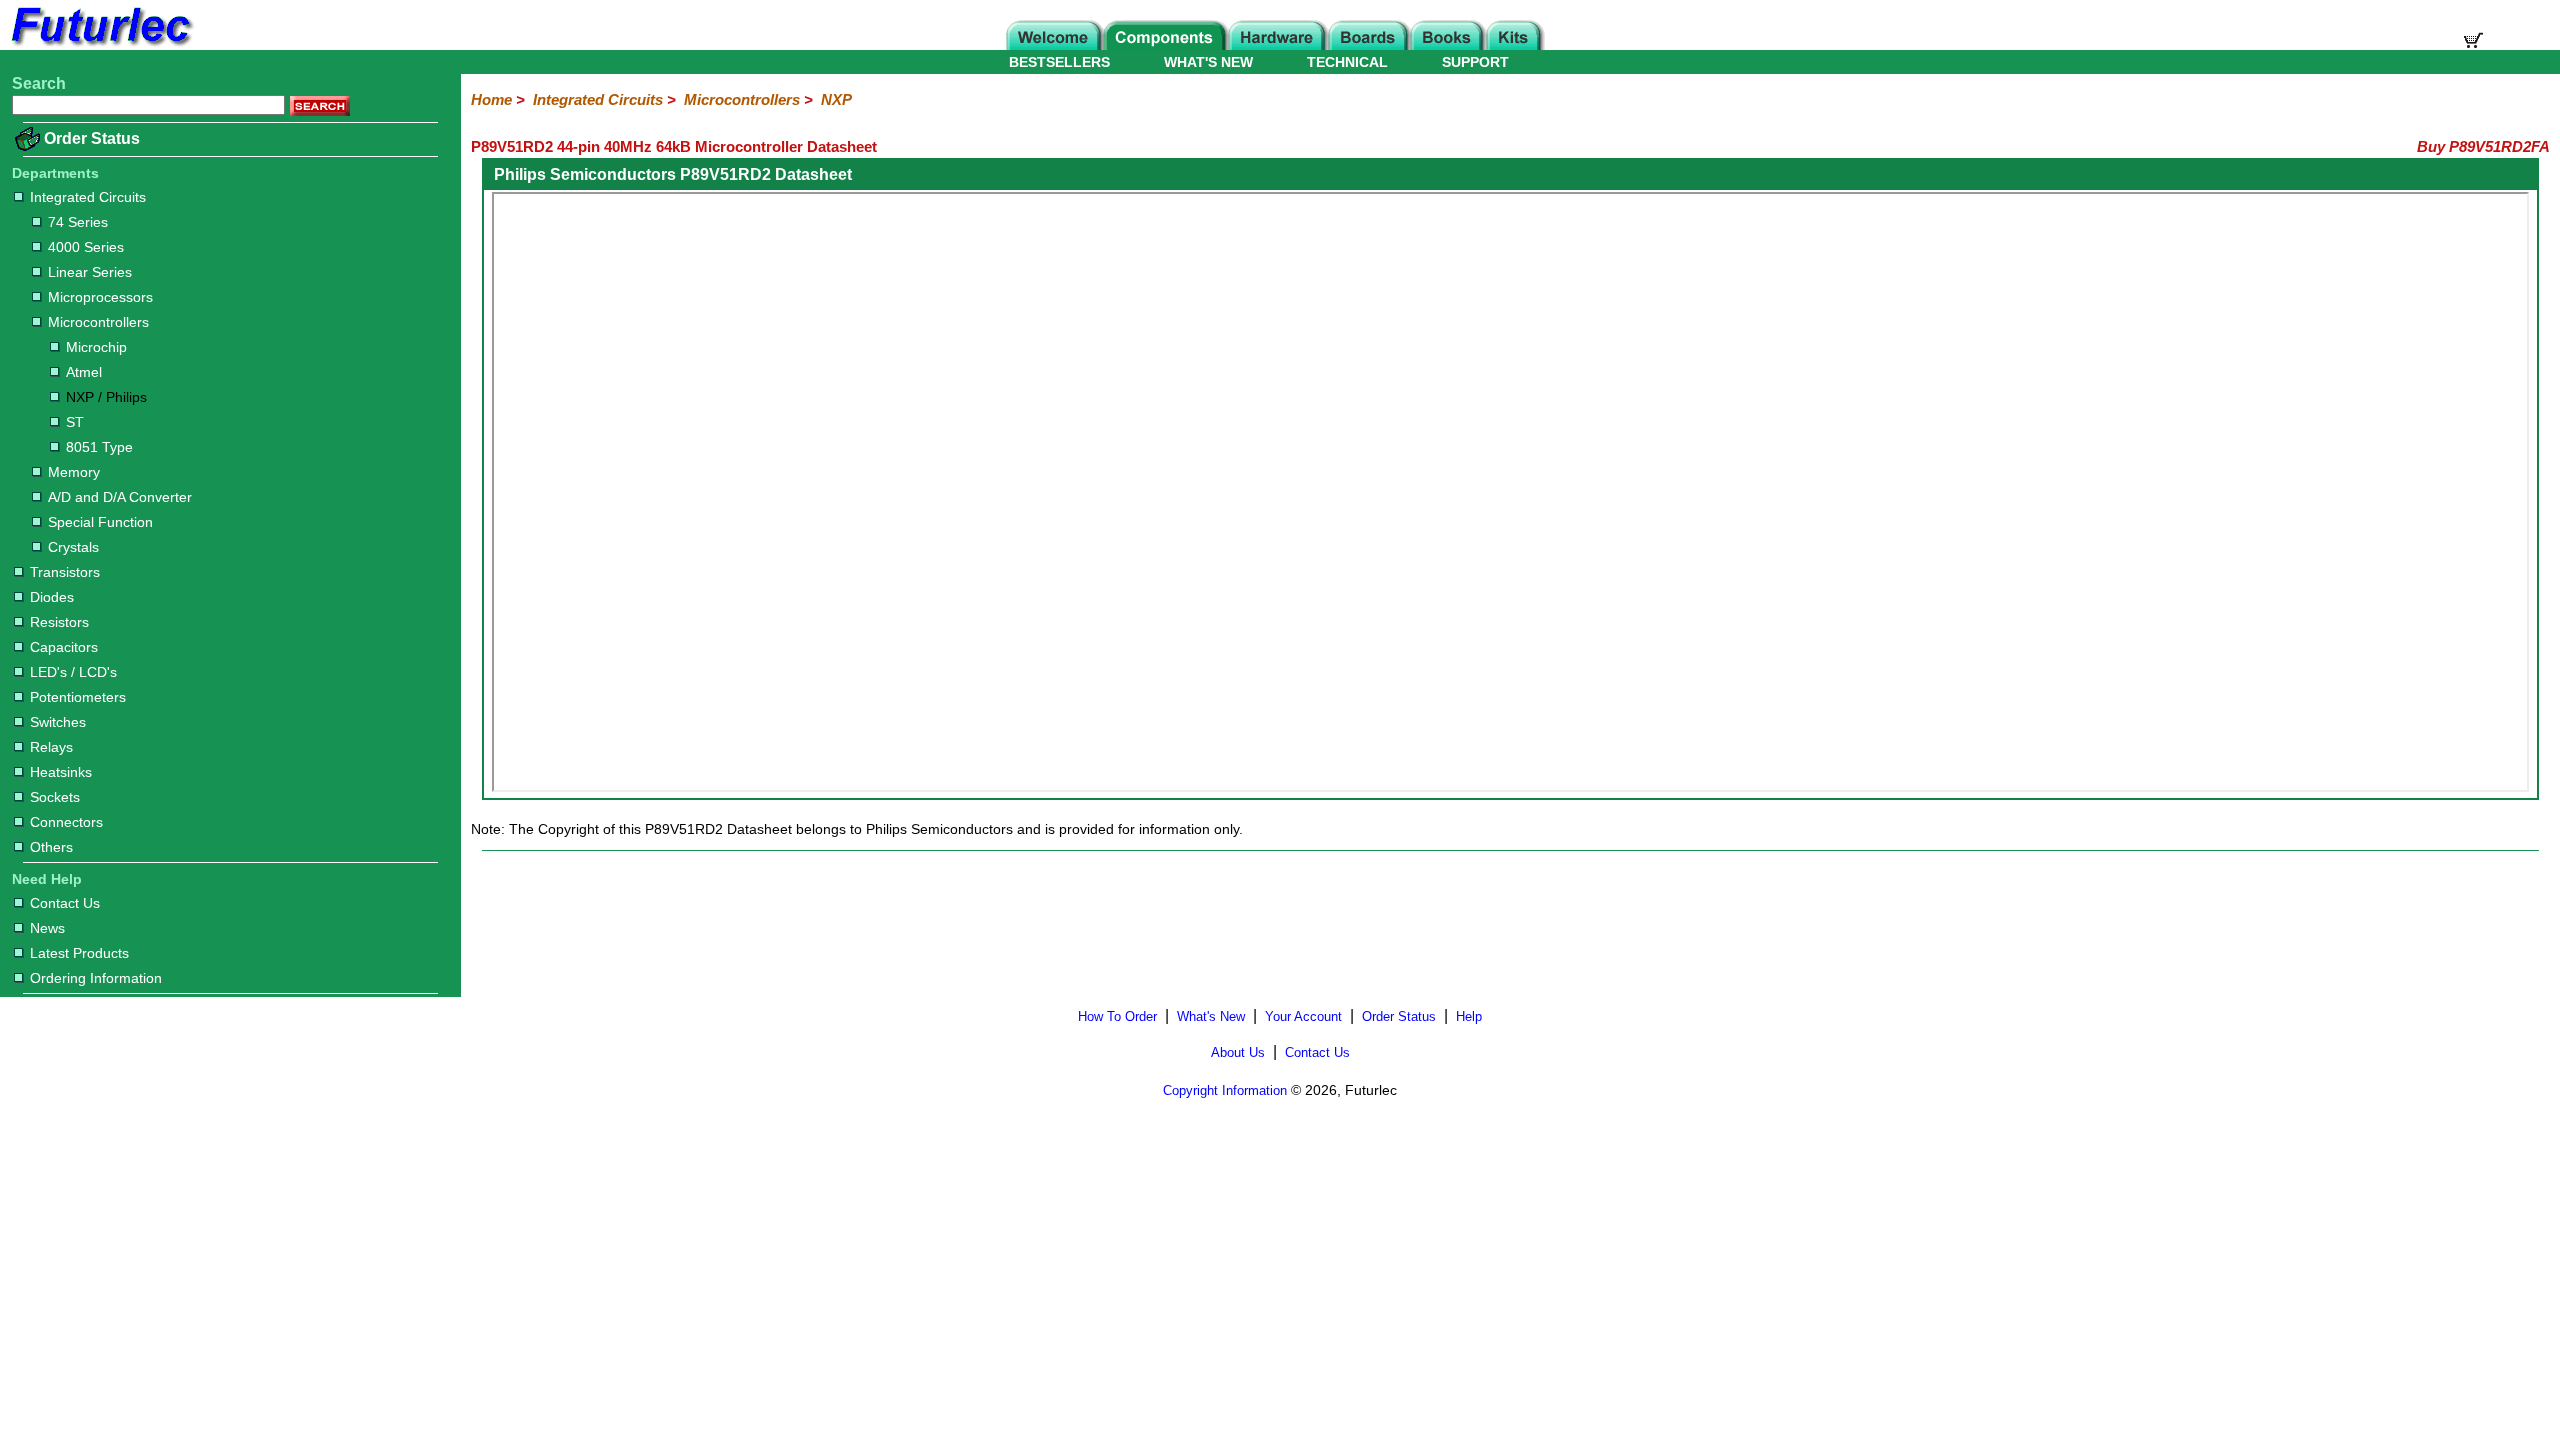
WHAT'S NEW (1208, 62)
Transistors (65, 572)
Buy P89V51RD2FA (2483, 146)
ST (75, 422)
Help (1469, 1016)
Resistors (59, 622)
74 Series (78, 222)
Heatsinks (61, 772)
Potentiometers (78, 697)
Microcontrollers (98, 322)
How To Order (1117, 1016)
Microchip (96, 347)
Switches (58, 722)
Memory (74, 472)
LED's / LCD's (73, 672)
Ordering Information (96, 978)
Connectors (66, 822)
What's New (1211, 1016)
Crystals (73, 547)
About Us (1238, 1052)
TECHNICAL (1347, 62)
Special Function (100, 522)
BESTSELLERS (1059, 62)
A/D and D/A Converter (120, 497)
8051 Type (99, 447)
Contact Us (65, 903)
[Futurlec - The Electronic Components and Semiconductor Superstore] (100, 44)
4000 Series (86, 247)
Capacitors (64, 647)
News (47, 928)
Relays (51, 747)
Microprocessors (100, 297)
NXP (836, 99)
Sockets (55, 797)
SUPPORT (1475, 62)
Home (491, 99)
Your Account (1303, 1016)
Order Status (92, 138)
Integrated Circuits (88, 197)
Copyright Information (1225, 1090)
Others (51, 847)
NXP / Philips (106, 397)
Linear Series (90, 272)
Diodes (52, 597)
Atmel (84, 372)
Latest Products (79, 953)
